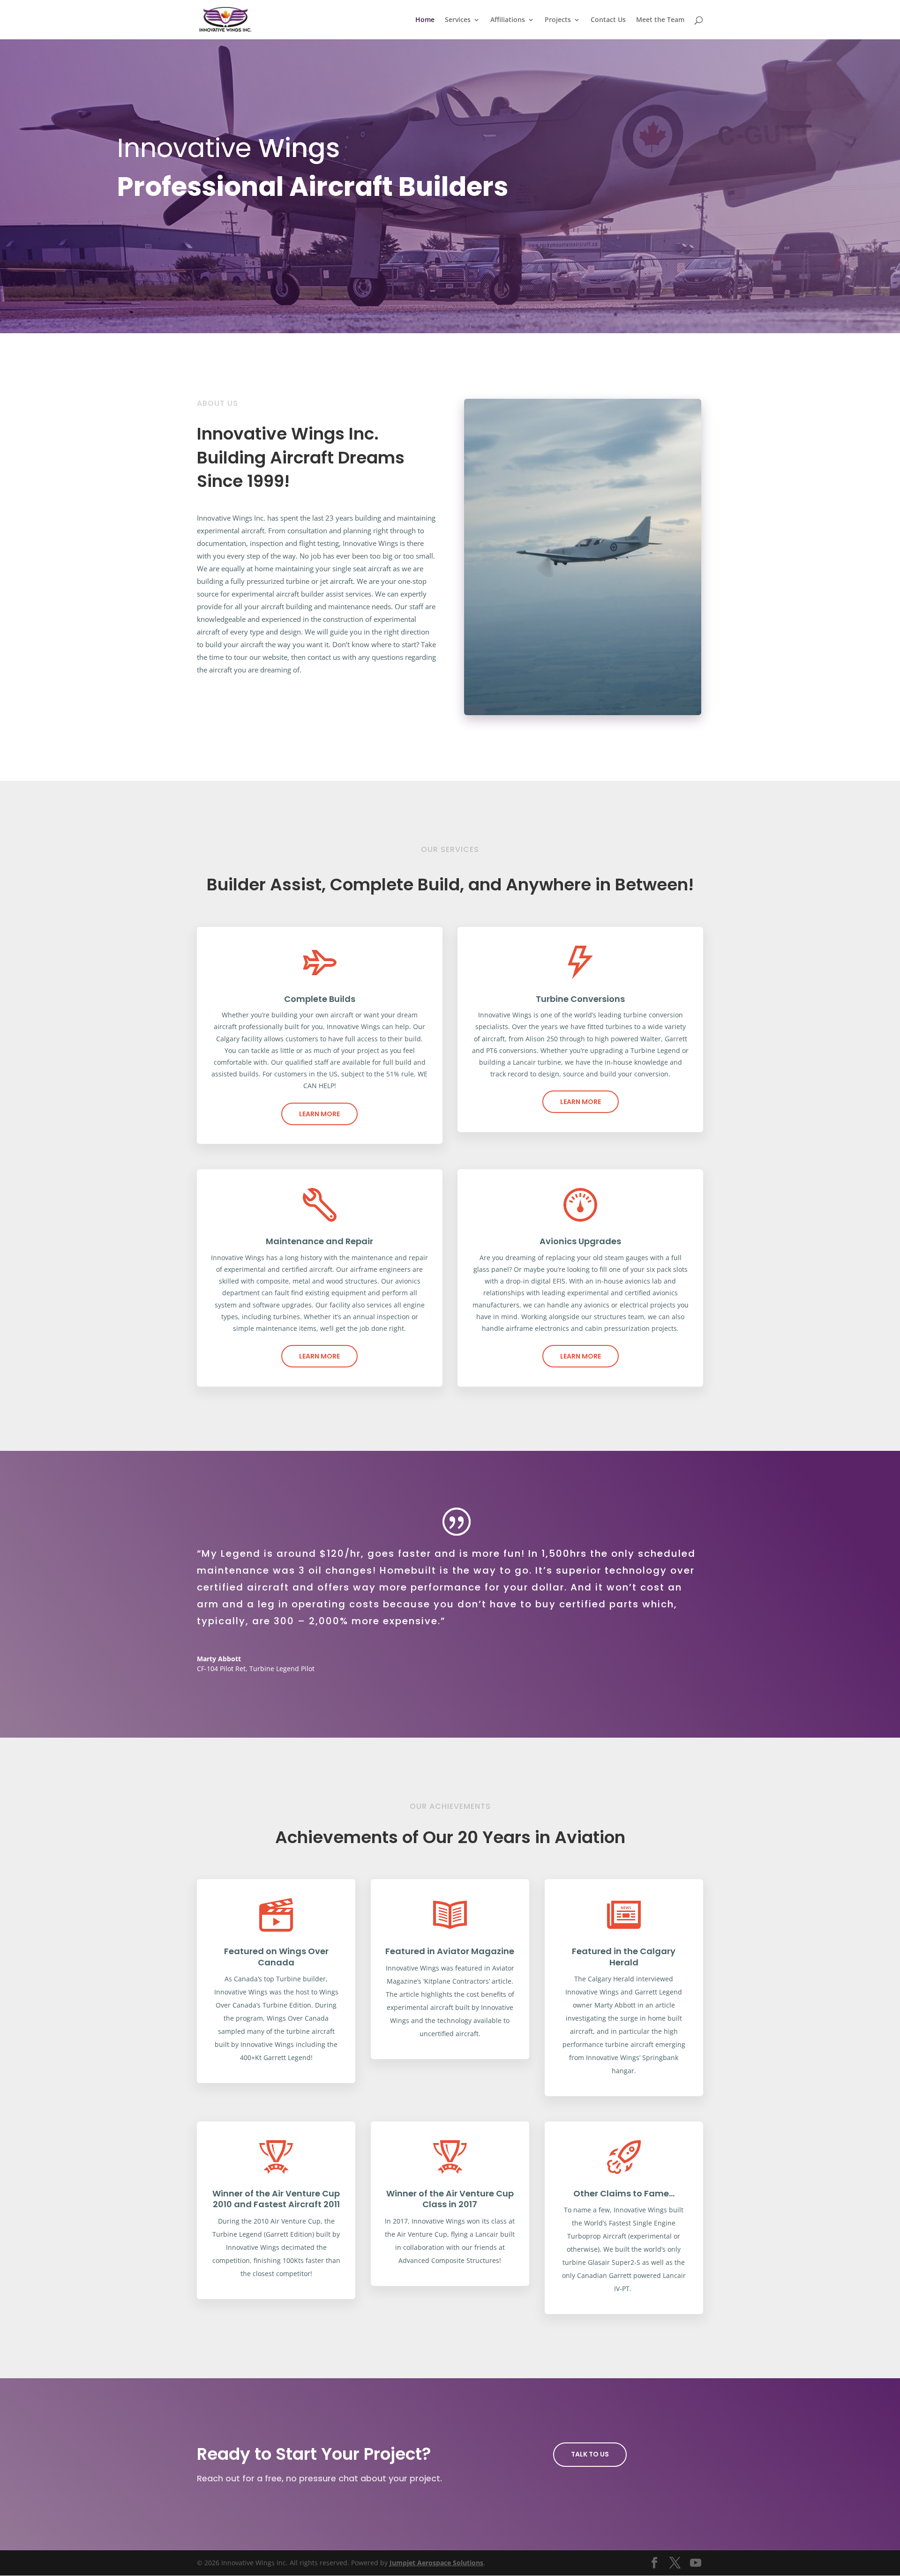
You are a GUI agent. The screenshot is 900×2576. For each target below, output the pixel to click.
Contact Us (608, 20)
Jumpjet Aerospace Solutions (436, 2563)
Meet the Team (660, 20)
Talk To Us (590, 2454)
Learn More (319, 1114)
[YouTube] (696, 2563)
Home (425, 20)
